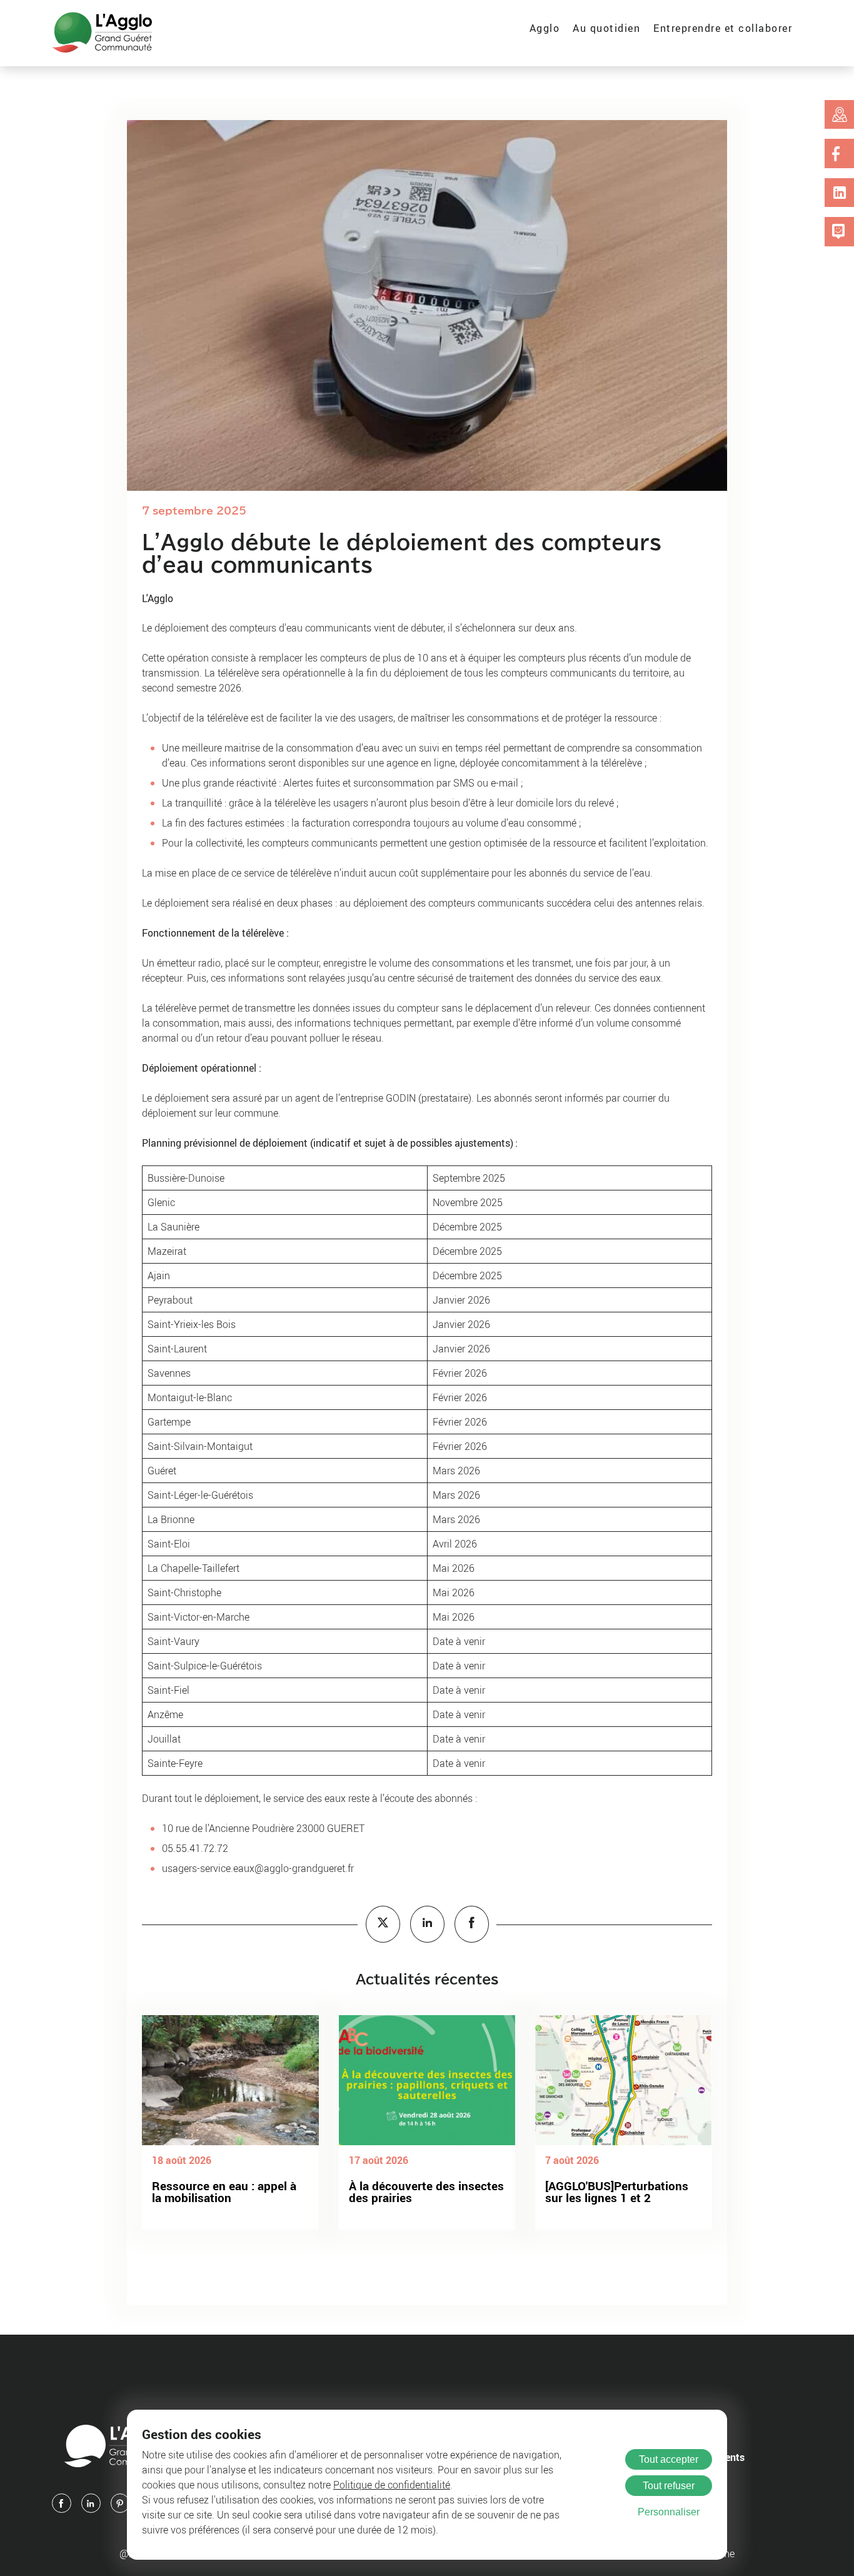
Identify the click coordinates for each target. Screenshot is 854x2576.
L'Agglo (158, 598)
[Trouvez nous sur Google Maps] (840, 114)
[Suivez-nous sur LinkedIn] (840, 193)
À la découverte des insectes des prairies (426, 2192)
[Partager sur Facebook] (472, 1924)
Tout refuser (669, 2486)
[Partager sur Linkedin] (427, 1924)
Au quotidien (606, 28)
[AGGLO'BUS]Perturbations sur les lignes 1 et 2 (617, 2192)
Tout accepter (669, 2459)
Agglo (545, 28)
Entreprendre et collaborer (723, 28)
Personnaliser (669, 2512)
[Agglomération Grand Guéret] (102, 33)
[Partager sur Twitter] (383, 1924)
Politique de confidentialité (392, 2485)
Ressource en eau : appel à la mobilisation (224, 2192)
